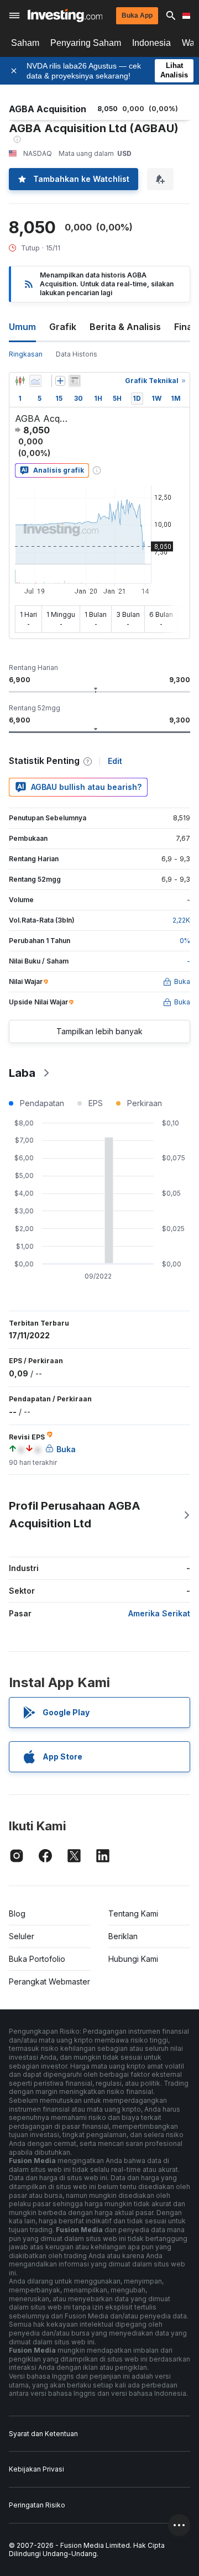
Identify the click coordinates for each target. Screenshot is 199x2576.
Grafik (63, 327)
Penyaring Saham (86, 43)
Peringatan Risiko (37, 2505)
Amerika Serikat (159, 1613)
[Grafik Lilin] (20, 381)
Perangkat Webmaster (49, 1981)
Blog (17, 1913)
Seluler (22, 1936)
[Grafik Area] (35, 381)
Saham (25, 43)
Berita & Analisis (125, 327)
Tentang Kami (133, 1913)
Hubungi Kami (133, 1959)
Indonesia (151, 43)
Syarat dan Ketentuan (43, 2434)
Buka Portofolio (37, 1959)
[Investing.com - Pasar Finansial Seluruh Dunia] (65, 15)
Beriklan (123, 1936)
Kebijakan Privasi (36, 2469)
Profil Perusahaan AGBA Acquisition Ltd (75, 1515)
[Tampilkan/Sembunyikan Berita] (75, 381)
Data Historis (77, 354)
